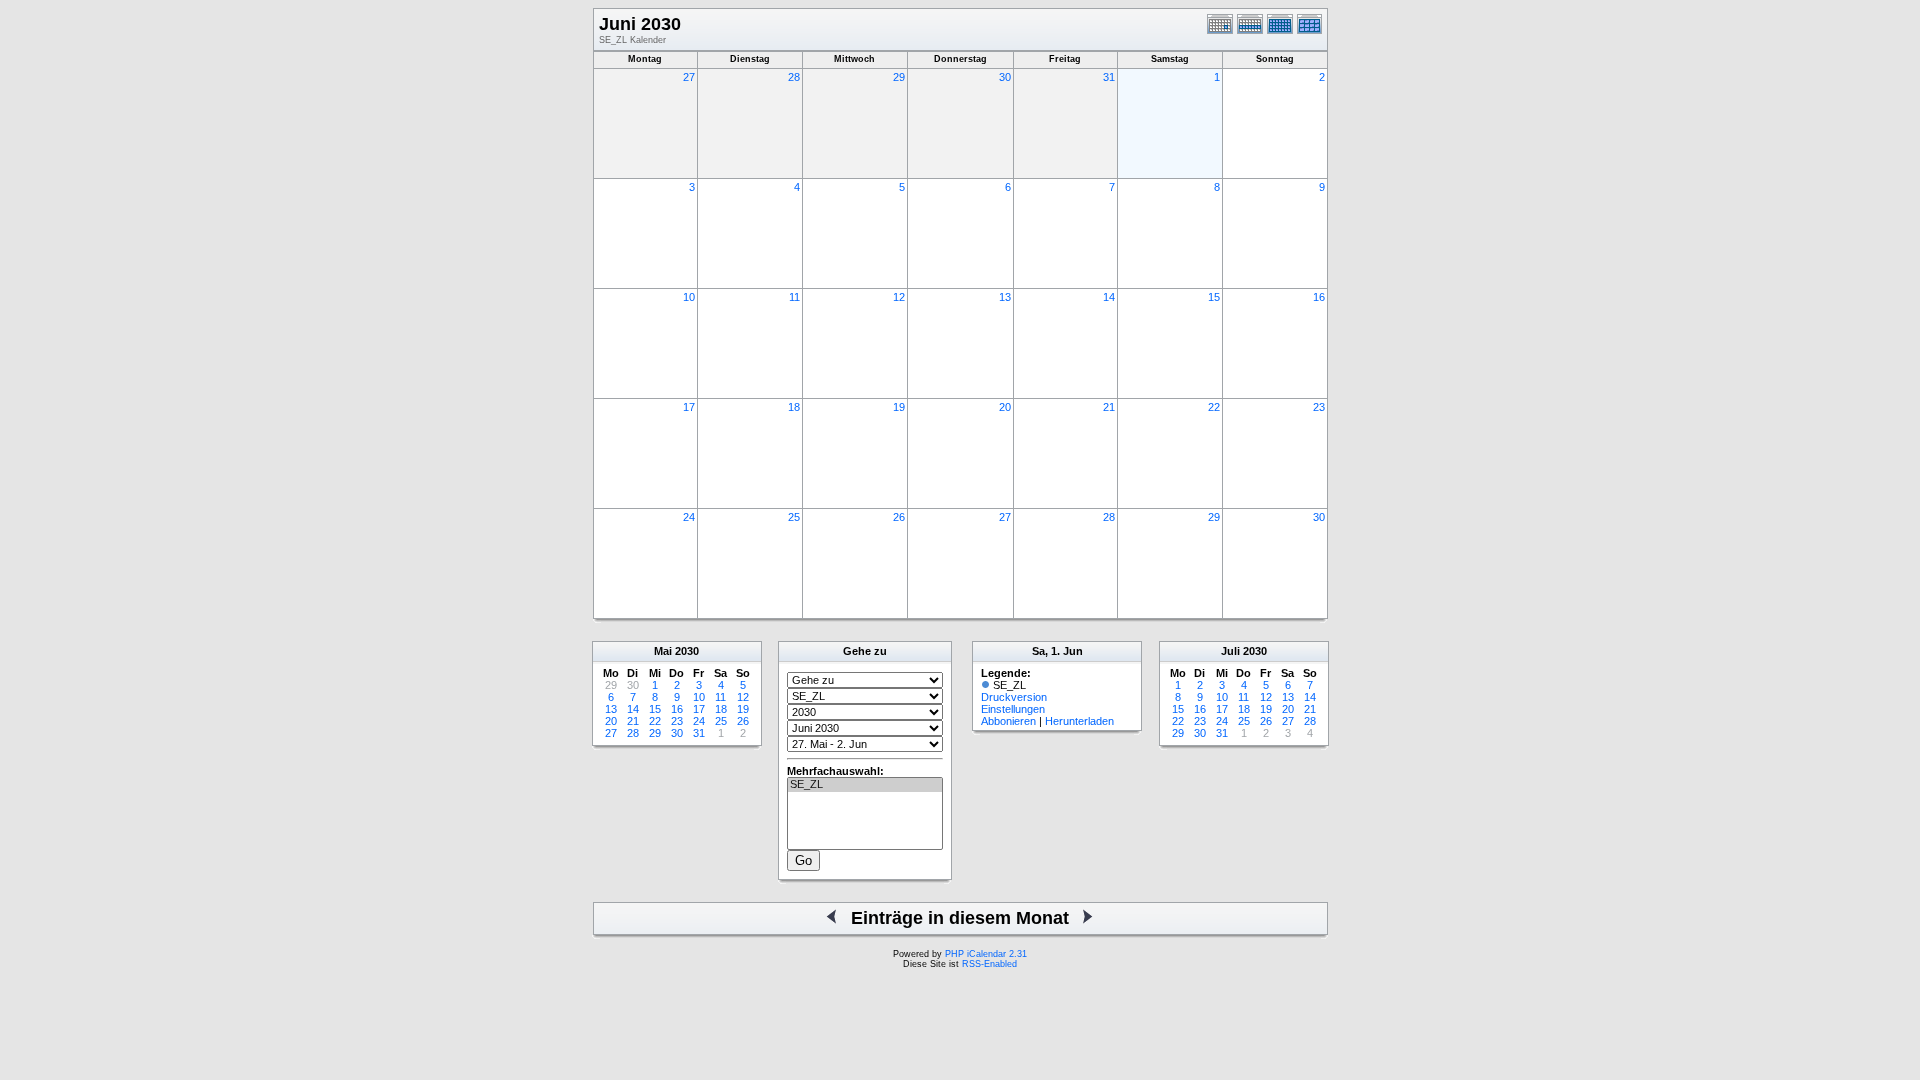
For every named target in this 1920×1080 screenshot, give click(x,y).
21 (1109, 407)
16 (1319, 297)
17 (689, 407)
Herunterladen (1079, 721)
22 (1214, 407)
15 (1214, 297)
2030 (687, 651)
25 (794, 517)
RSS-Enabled (989, 964)
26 (899, 517)
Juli (1230, 651)
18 (794, 407)
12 (899, 297)
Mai (663, 651)
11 (794, 297)
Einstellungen (1013, 709)
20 (1005, 407)
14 (1109, 297)
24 (689, 517)
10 (689, 297)
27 (689, 77)
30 (1005, 77)
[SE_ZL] (865, 785)
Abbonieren (1008, 721)
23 (1319, 407)
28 (794, 77)
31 (1109, 77)
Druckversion (1014, 697)
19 (899, 407)
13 (1005, 297)
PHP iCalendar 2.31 (986, 954)
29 (899, 77)
